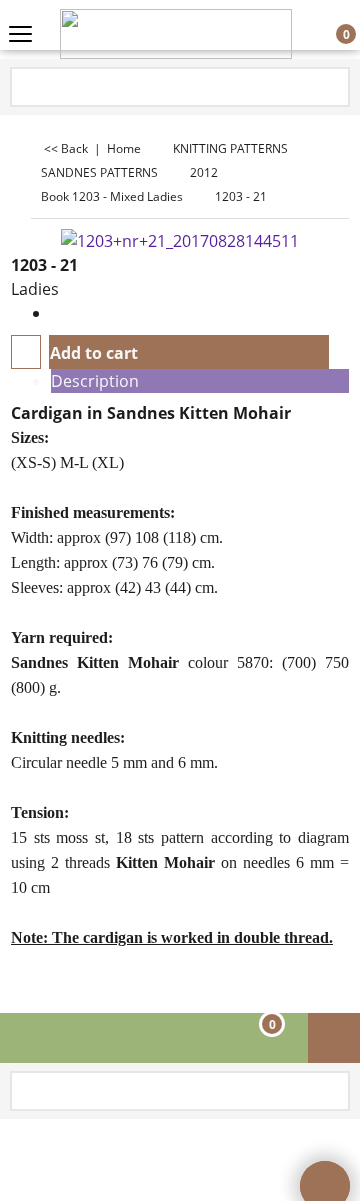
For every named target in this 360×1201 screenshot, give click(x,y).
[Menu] (20, 36)
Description (95, 381)
